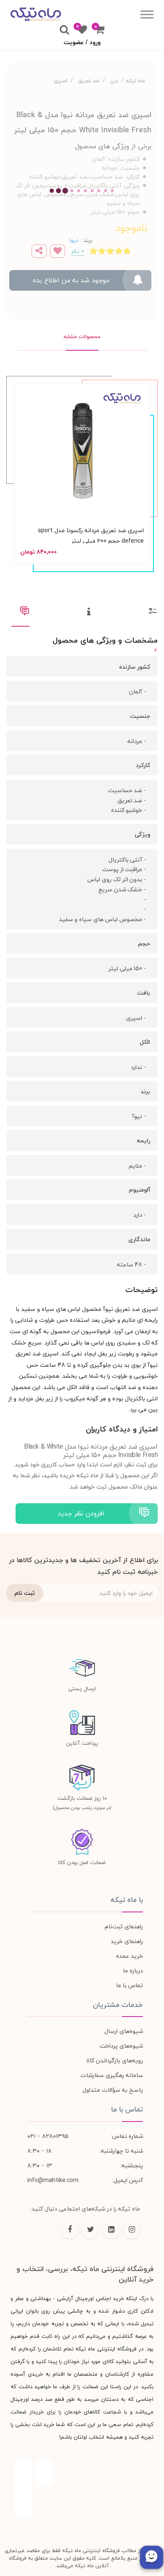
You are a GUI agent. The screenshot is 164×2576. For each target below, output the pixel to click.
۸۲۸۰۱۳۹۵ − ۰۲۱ (48, 2136)
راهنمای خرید (127, 1941)
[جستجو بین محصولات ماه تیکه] (64, 30)
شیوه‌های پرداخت (121, 2046)
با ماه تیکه (127, 1900)
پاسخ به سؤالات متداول (113, 2090)
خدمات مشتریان (118, 2005)
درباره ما (133, 1971)
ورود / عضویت (82, 42)
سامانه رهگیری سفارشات (112, 2075)
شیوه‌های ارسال (124, 2031)
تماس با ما (130, 1985)
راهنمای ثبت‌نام (124, 1926)
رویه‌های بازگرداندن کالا (115, 2060)
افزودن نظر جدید (81, 1513)
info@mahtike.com (53, 2180)
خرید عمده (130, 1956)
